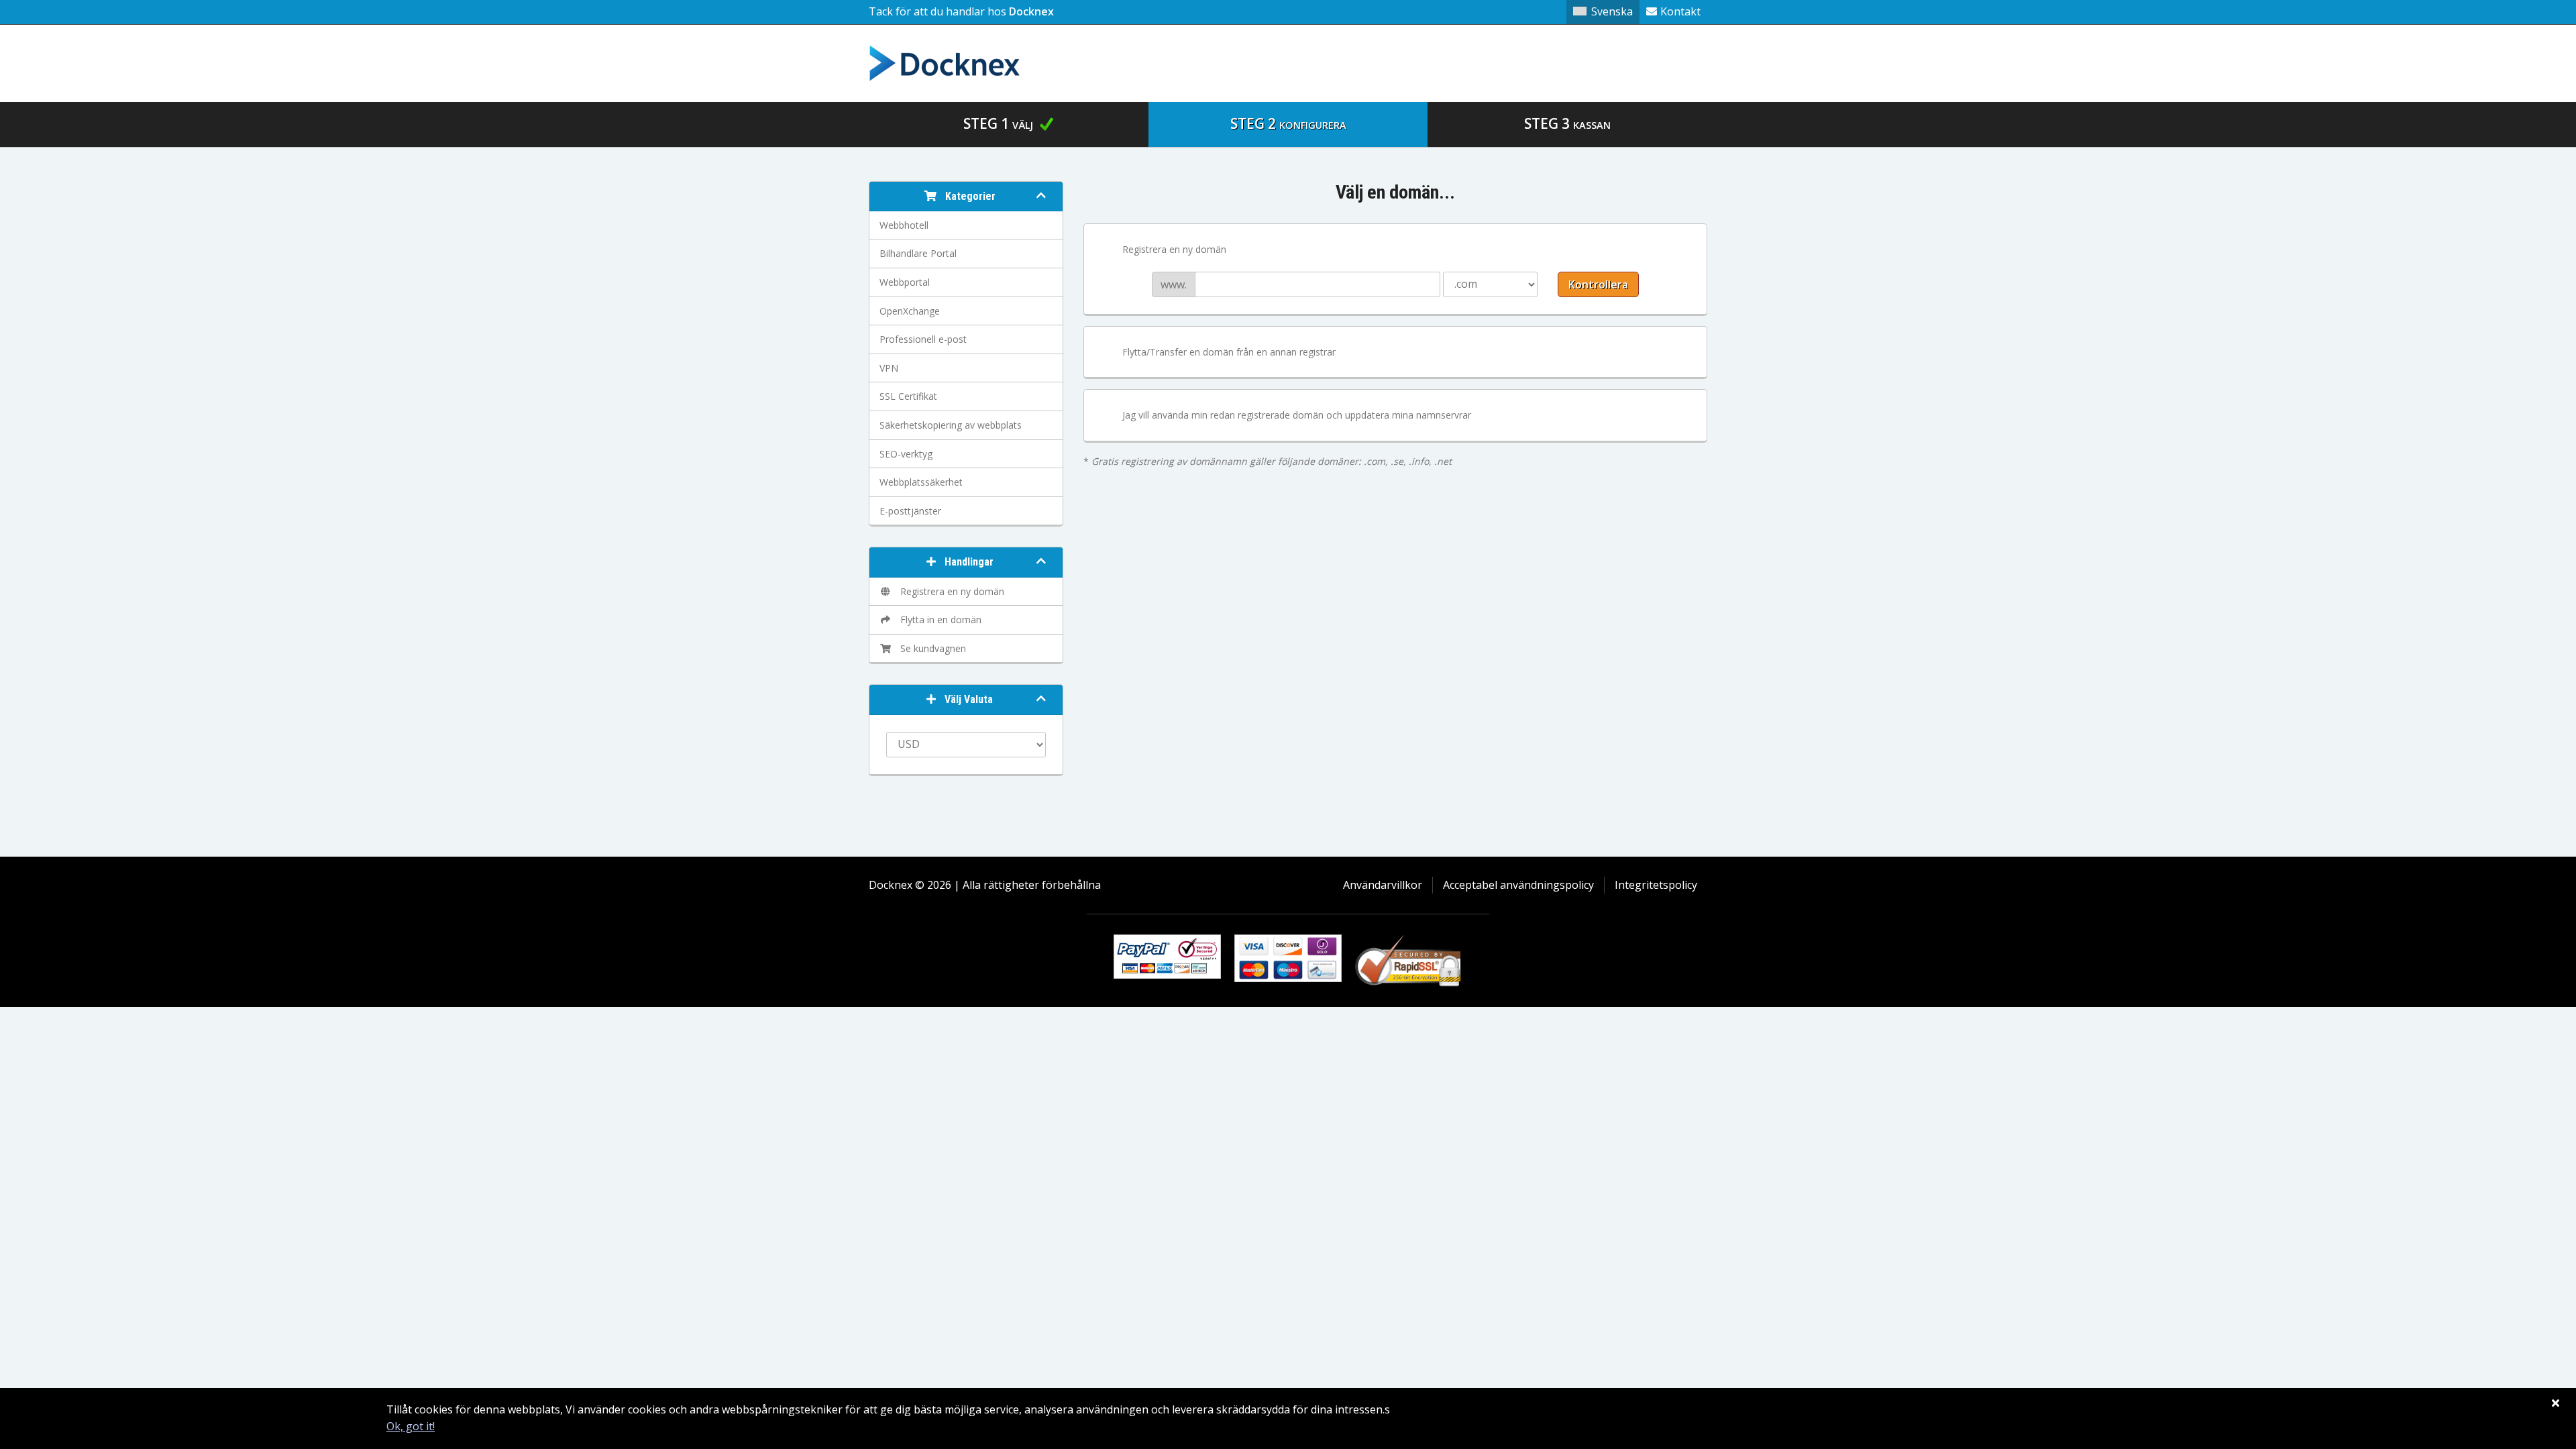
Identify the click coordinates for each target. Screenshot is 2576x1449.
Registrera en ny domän (950, 591)
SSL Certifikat (908, 396)
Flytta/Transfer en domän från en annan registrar (1229, 352)
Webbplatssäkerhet (921, 482)
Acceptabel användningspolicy (1518, 885)
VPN (889, 368)
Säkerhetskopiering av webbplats (951, 425)
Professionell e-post (923, 339)
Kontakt (1680, 11)
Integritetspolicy (1656, 885)
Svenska (1612, 11)
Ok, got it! (411, 1426)
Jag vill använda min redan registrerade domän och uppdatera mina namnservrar (1297, 415)
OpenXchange (910, 311)
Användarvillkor (1383, 885)
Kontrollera (1598, 284)
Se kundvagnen (930, 648)
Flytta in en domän (938, 620)
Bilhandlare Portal (918, 253)
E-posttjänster (910, 511)
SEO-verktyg (906, 454)
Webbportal (905, 282)
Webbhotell (904, 225)
